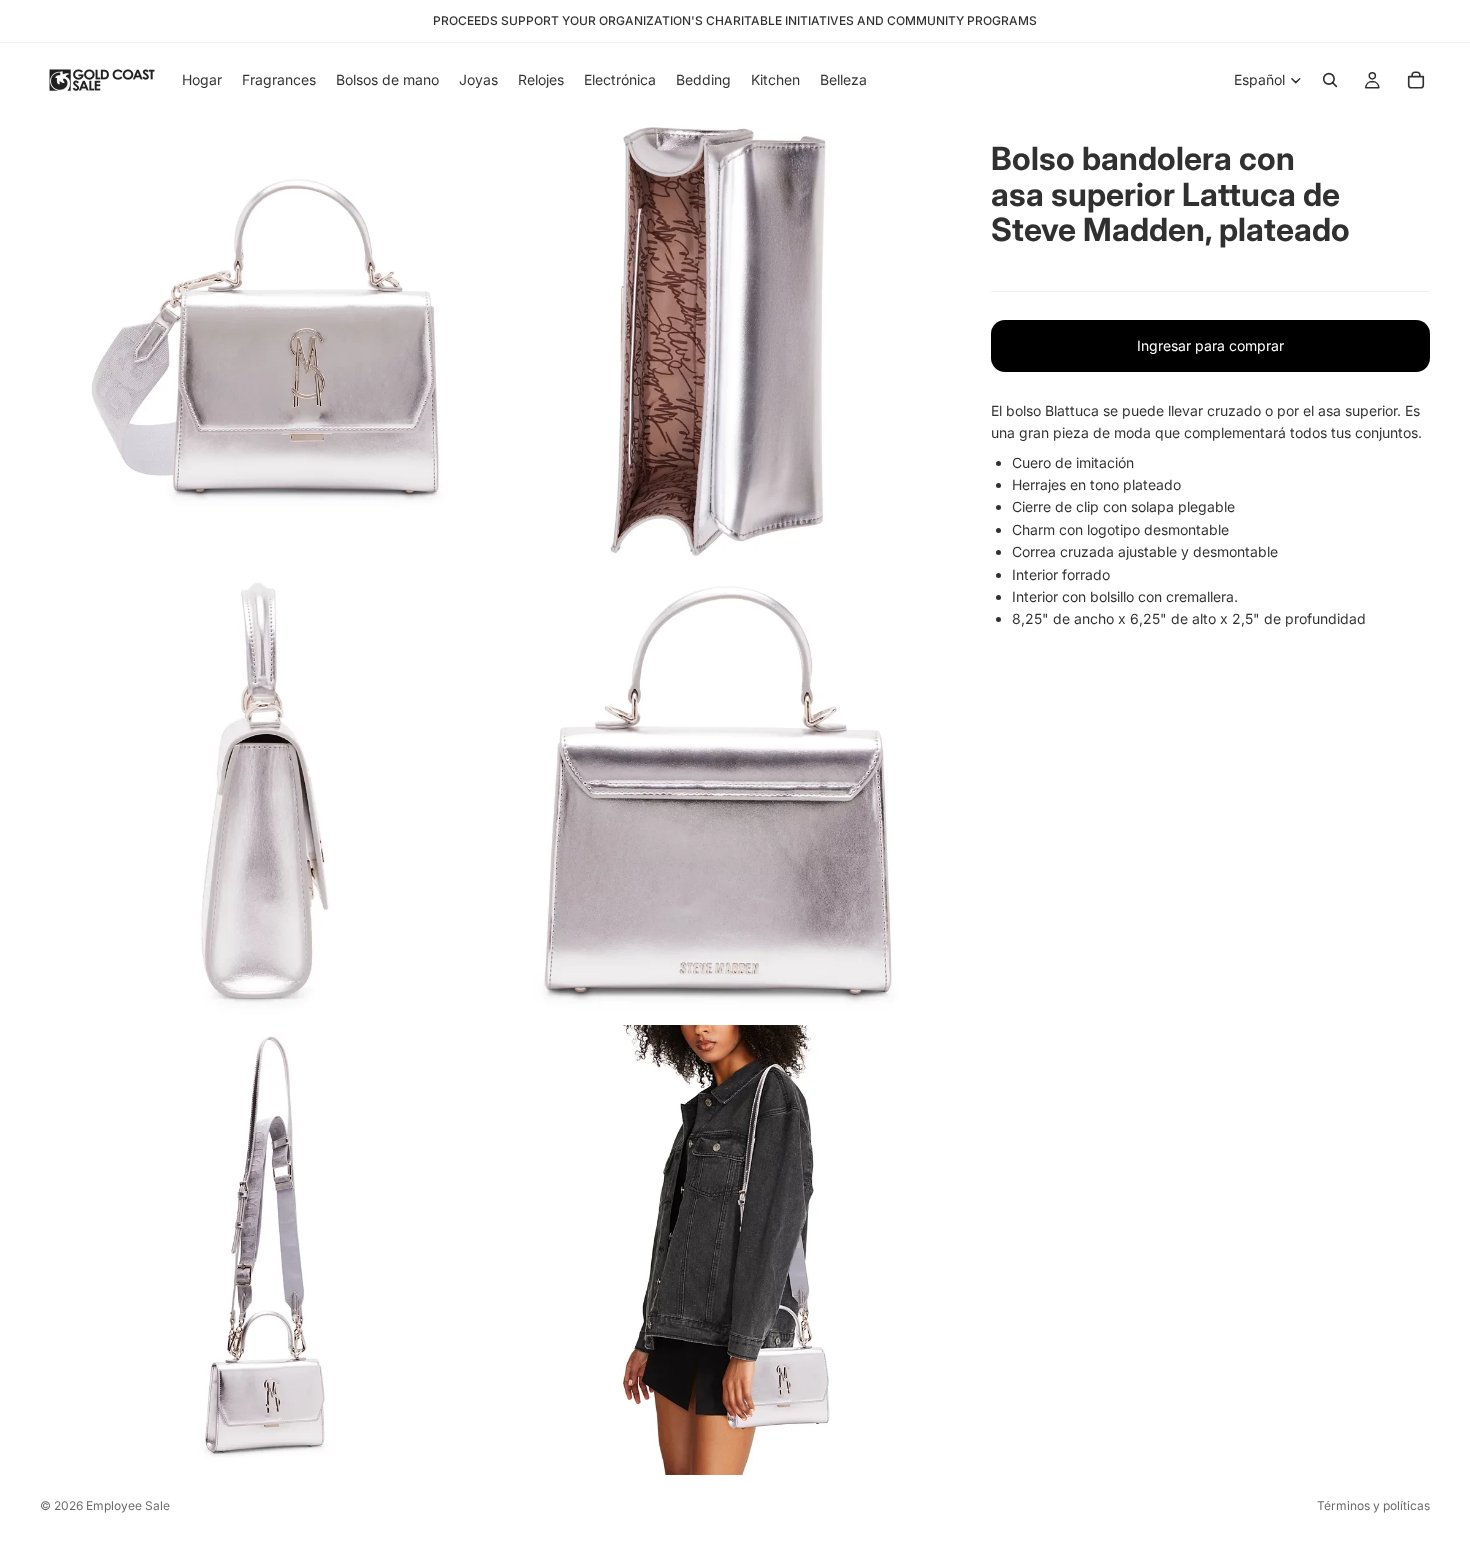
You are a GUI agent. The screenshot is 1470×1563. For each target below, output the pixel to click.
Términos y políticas (1373, 1505)
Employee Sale (128, 1505)
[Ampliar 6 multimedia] (718, 1250)
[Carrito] (1416, 80)
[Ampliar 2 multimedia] (718, 342)
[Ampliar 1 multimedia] (265, 342)
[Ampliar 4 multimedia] (718, 796)
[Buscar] (1330, 80)
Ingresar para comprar (1210, 345)
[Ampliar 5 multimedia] (265, 1250)
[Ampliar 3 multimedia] (265, 796)
